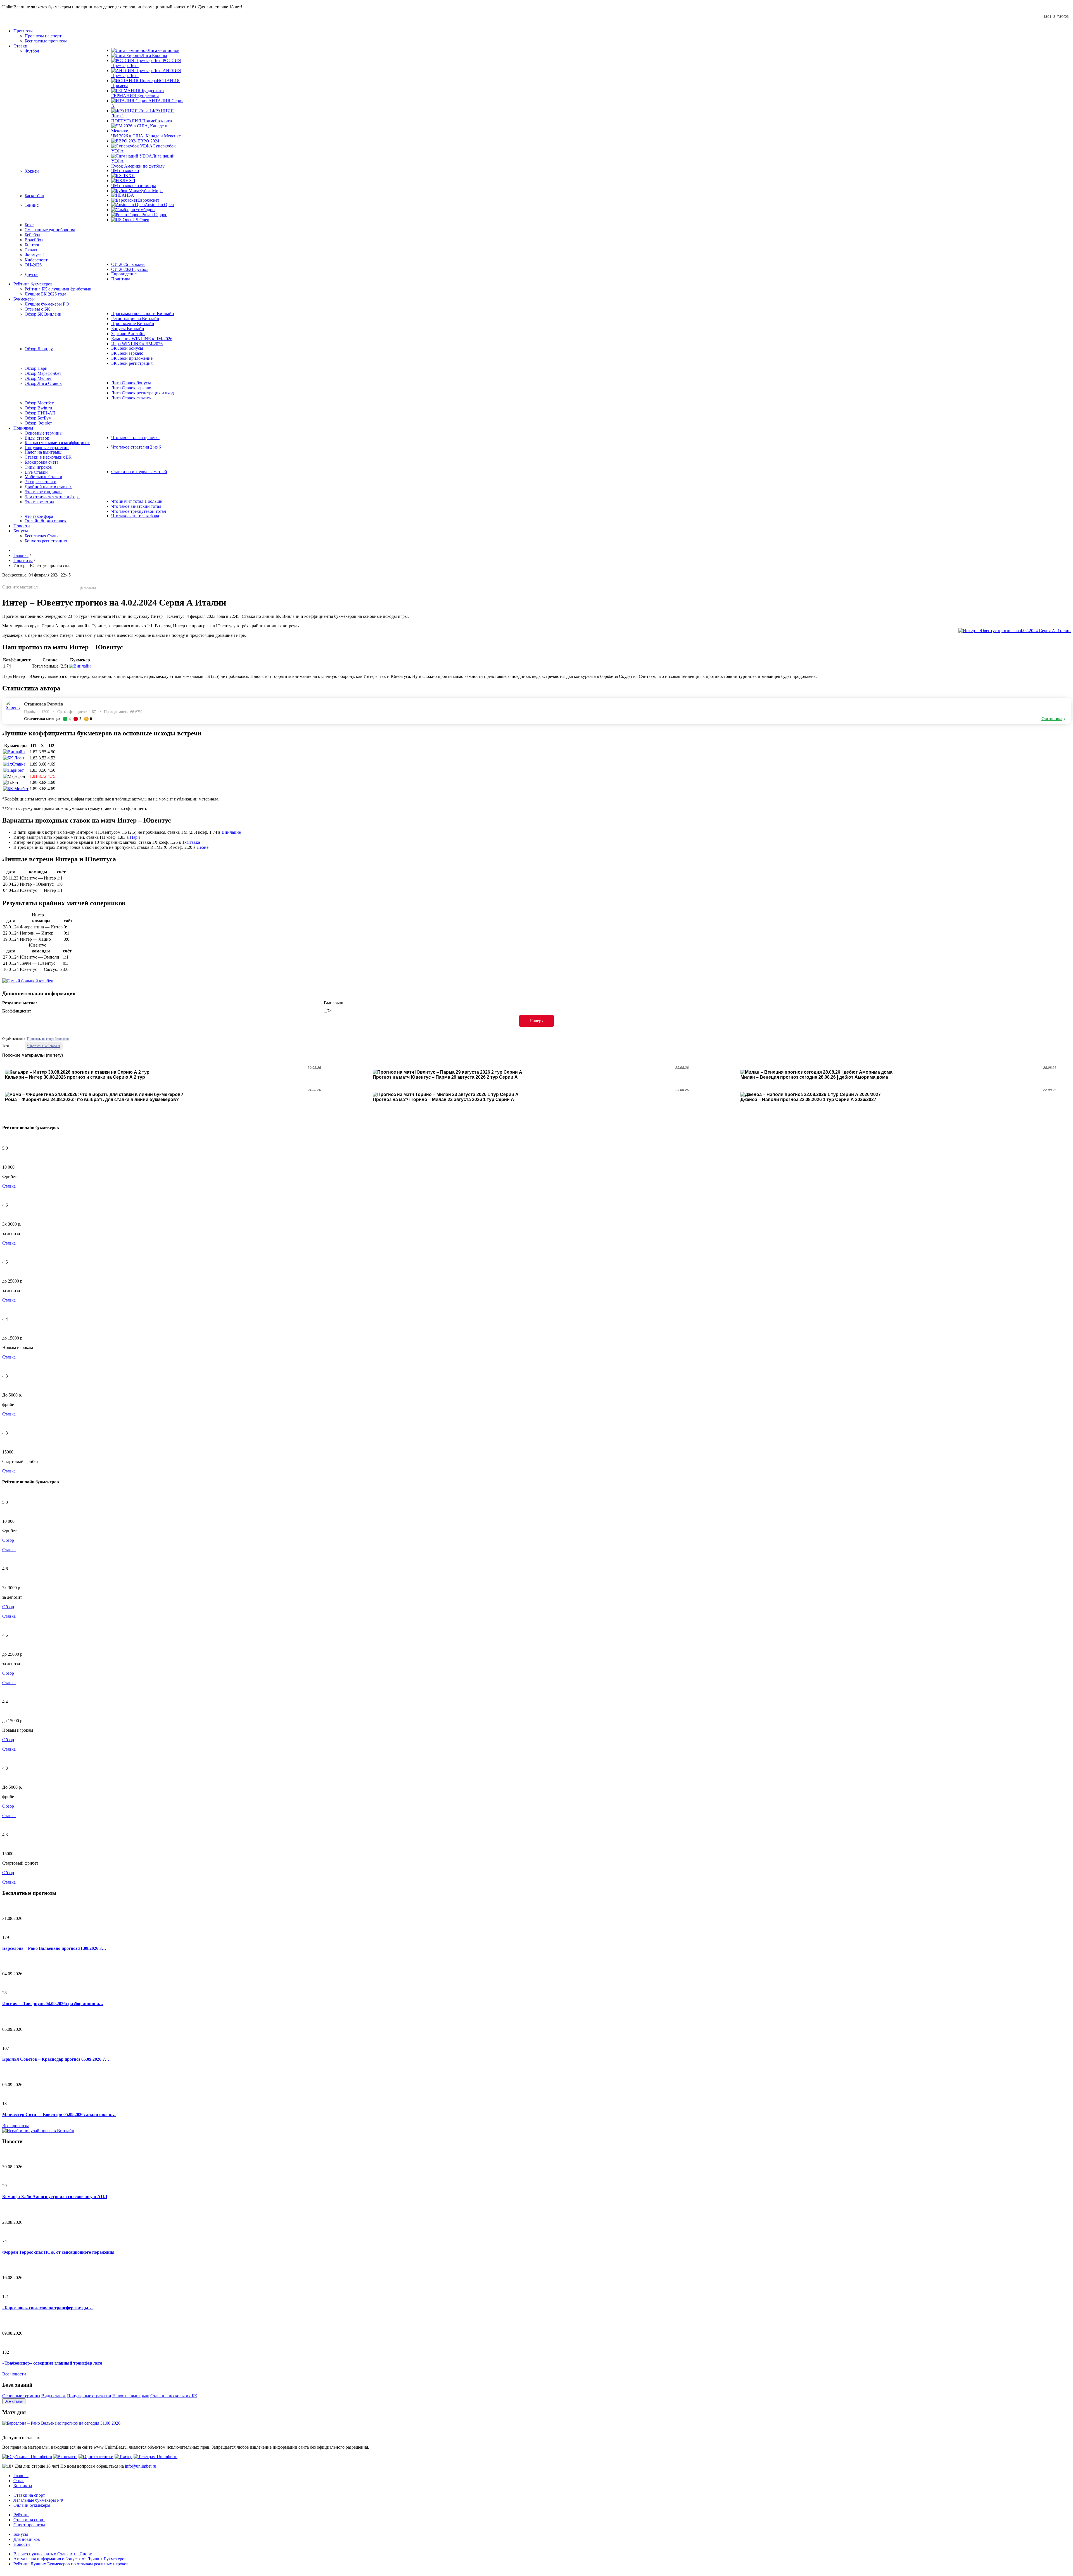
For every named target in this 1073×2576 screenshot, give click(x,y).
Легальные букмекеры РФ (38, 2500)
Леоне (203, 847)
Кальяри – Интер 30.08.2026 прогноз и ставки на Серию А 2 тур (75, 1077)
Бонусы (21, 2534)
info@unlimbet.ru (141, 2466)
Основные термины (21, 2396)
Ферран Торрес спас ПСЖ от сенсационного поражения (58, 2252)
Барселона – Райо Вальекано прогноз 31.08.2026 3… (54, 1948)
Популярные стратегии (89, 2396)
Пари (135, 837)
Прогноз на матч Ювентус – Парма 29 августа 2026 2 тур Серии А (445, 1077)
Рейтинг (21, 2515)
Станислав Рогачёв (44, 704)
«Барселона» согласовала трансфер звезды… (48, 2308)
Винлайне (231, 832)
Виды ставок (54, 2396)
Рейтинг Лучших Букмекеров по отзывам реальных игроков (71, 2564)
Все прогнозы (16, 2126)
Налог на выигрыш (131, 2396)
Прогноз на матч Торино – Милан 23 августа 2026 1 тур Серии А (443, 1099)
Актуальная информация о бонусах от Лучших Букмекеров (70, 2559)
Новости (22, 2544)
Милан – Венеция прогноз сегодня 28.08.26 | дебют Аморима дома (814, 1077)
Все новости (14, 2374)
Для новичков (27, 2539)
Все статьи (14, 2401)
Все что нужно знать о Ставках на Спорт (53, 2554)
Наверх (536, 1021)
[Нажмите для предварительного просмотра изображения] (1015, 631)
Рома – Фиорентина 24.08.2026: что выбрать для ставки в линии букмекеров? (92, 1099)
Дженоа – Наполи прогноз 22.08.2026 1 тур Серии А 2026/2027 (808, 1099)
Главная (21, 2476)
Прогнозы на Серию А (44, 1046)
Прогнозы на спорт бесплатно (48, 1039)
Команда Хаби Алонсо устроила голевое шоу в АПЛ (55, 2197)
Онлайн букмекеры (32, 2505)
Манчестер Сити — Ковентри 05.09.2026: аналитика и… (59, 2114)
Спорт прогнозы (29, 2525)
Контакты (23, 2486)
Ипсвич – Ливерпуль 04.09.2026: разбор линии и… (53, 2004)
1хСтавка (191, 842)
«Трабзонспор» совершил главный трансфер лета (52, 2363)
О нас (19, 2481)
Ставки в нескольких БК (174, 2396)
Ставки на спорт (29, 2495)
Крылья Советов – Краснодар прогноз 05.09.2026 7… (56, 2059)
